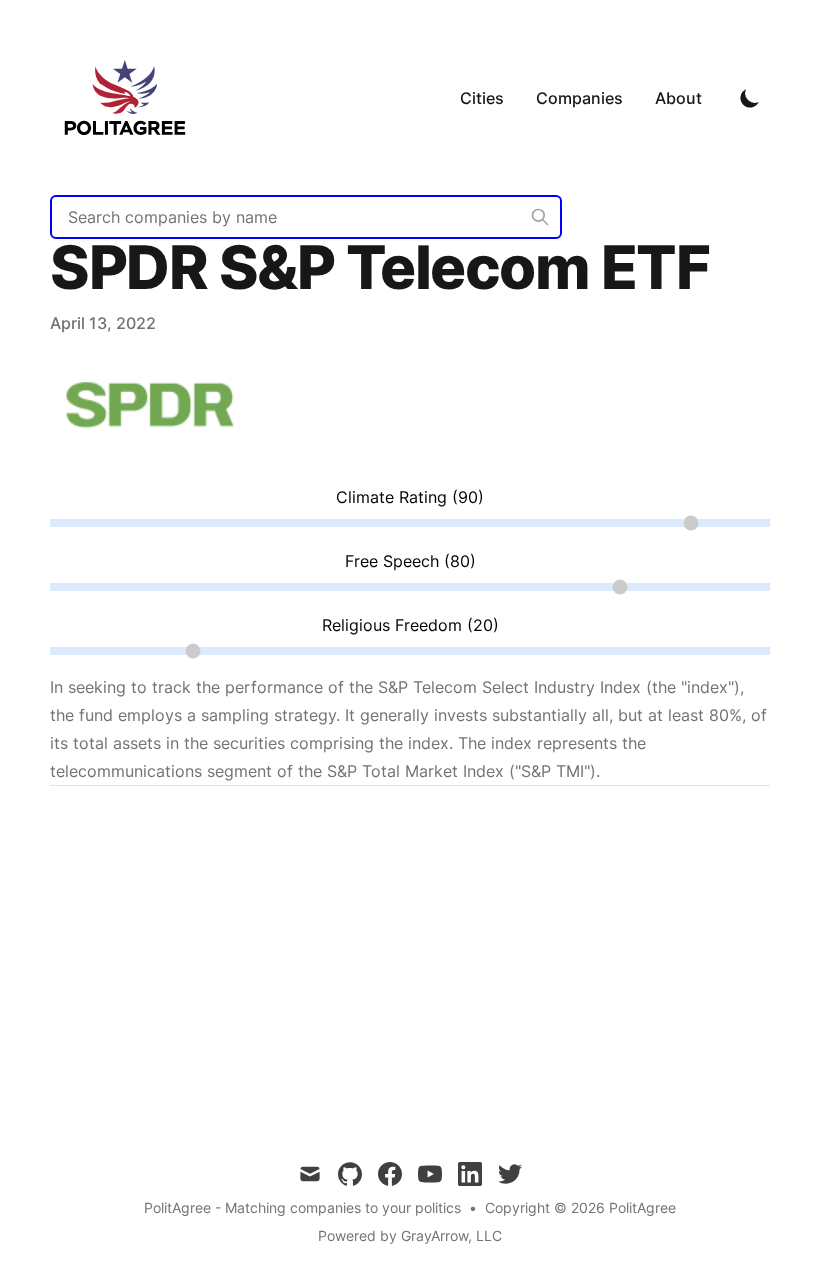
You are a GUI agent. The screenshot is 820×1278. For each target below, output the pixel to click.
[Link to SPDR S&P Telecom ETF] (150, 457)
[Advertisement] (410, 958)
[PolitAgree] (131, 97)
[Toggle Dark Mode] (750, 98)
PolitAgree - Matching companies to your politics (302, 1207)
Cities (482, 98)
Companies (579, 98)
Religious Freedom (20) (410, 625)
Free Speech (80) (410, 561)
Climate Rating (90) (410, 497)
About (678, 98)
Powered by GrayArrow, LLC (410, 1235)
